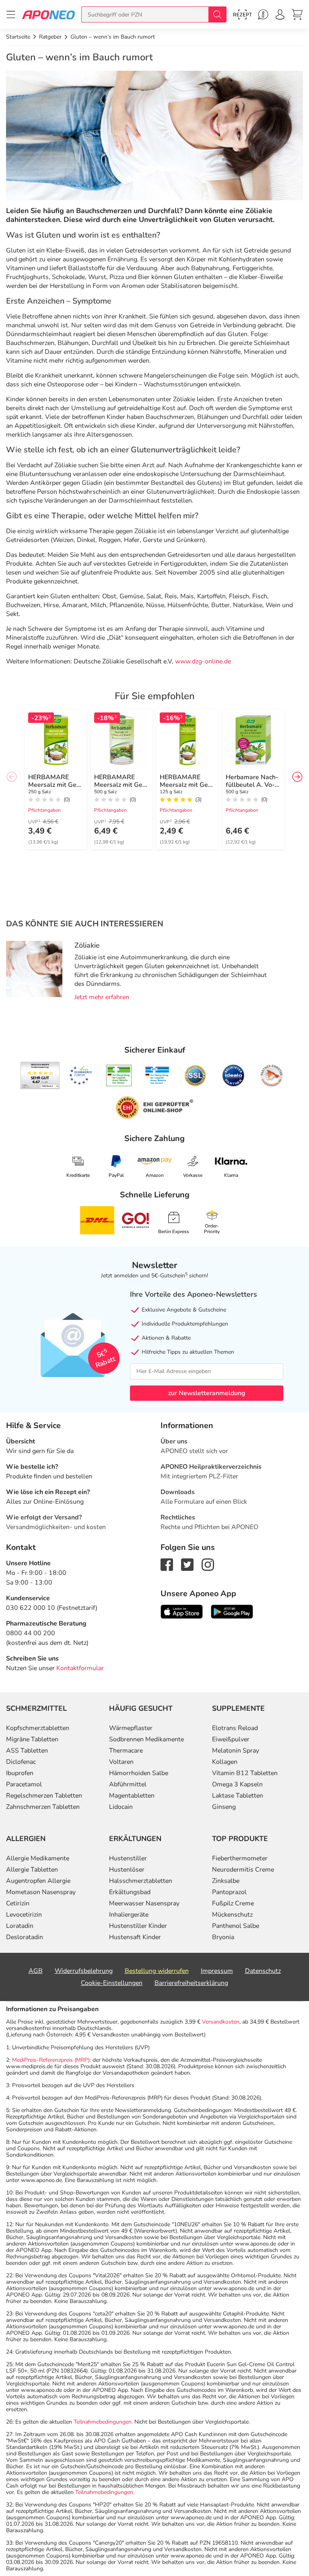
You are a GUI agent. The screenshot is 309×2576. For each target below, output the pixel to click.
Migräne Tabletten (32, 1739)
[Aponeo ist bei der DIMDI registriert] (119, 1076)
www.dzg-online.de (203, 661)
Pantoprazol (229, 1892)
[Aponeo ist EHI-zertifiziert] (80, 1076)
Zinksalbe (226, 1881)
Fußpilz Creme (233, 1903)
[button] (297, 777)
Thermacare (126, 1751)
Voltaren (121, 1762)
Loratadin (20, 1926)
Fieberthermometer (240, 1858)
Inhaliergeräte (129, 1915)
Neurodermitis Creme (243, 1870)
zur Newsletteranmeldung (207, 1393)
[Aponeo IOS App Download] (182, 1611)
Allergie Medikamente (38, 1858)
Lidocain (121, 1807)
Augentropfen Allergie (38, 1881)
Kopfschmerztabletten (38, 1728)
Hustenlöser (127, 1870)
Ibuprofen (20, 1773)
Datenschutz (263, 1971)
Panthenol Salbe (236, 1926)
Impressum (217, 1971)
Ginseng (224, 1807)
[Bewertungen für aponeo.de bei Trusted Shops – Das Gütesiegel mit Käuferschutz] (40, 1076)
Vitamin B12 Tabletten (245, 1773)
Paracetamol (24, 1784)
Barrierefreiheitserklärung (191, 1983)
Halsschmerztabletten (141, 1881)
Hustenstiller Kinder (138, 1926)
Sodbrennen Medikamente (146, 1739)
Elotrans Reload (235, 1728)
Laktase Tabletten (238, 1796)
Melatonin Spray (236, 1751)
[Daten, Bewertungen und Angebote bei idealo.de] (233, 1076)
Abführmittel (128, 1784)
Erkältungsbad (130, 1892)
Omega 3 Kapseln (237, 1784)
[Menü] (11, 14)
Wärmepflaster (131, 1728)
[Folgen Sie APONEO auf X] (187, 1564)
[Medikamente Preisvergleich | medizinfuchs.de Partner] (272, 1076)
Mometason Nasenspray (41, 1892)
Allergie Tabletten (32, 1870)
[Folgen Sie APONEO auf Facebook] (167, 1564)
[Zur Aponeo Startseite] (48, 14)
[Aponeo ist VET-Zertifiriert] (157, 1076)
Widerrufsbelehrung (84, 1971)
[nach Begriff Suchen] (217, 14)
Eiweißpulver (231, 1739)
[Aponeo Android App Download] (232, 1611)
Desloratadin (25, 1937)
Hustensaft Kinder (135, 1937)
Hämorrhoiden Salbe (139, 1773)
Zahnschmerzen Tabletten (43, 1807)
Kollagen (225, 1762)
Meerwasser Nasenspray (144, 1903)
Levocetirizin (24, 1915)
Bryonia (223, 1937)
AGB (36, 1971)
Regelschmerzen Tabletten (44, 1796)
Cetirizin (18, 1903)
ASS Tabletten (27, 1751)
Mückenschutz (232, 1915)
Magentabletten (132, 1796)
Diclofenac (21, 1762)
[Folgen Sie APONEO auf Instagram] (208, 1564)
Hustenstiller (128, 1858)
